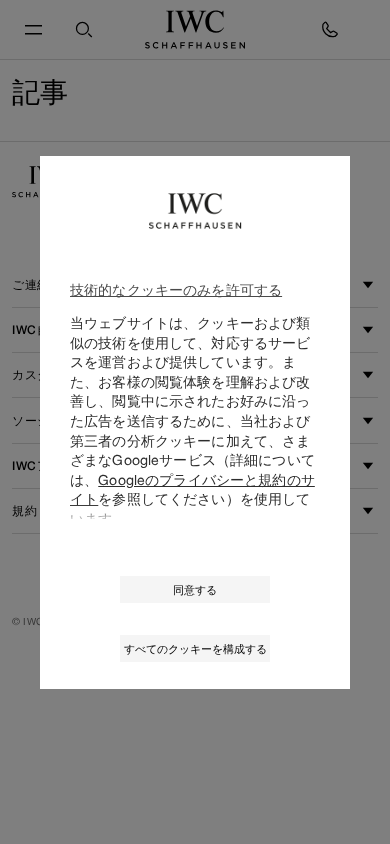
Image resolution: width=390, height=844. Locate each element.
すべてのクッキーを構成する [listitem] (195, 648)
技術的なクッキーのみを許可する (176, 289)
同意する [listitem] (195, 589)
